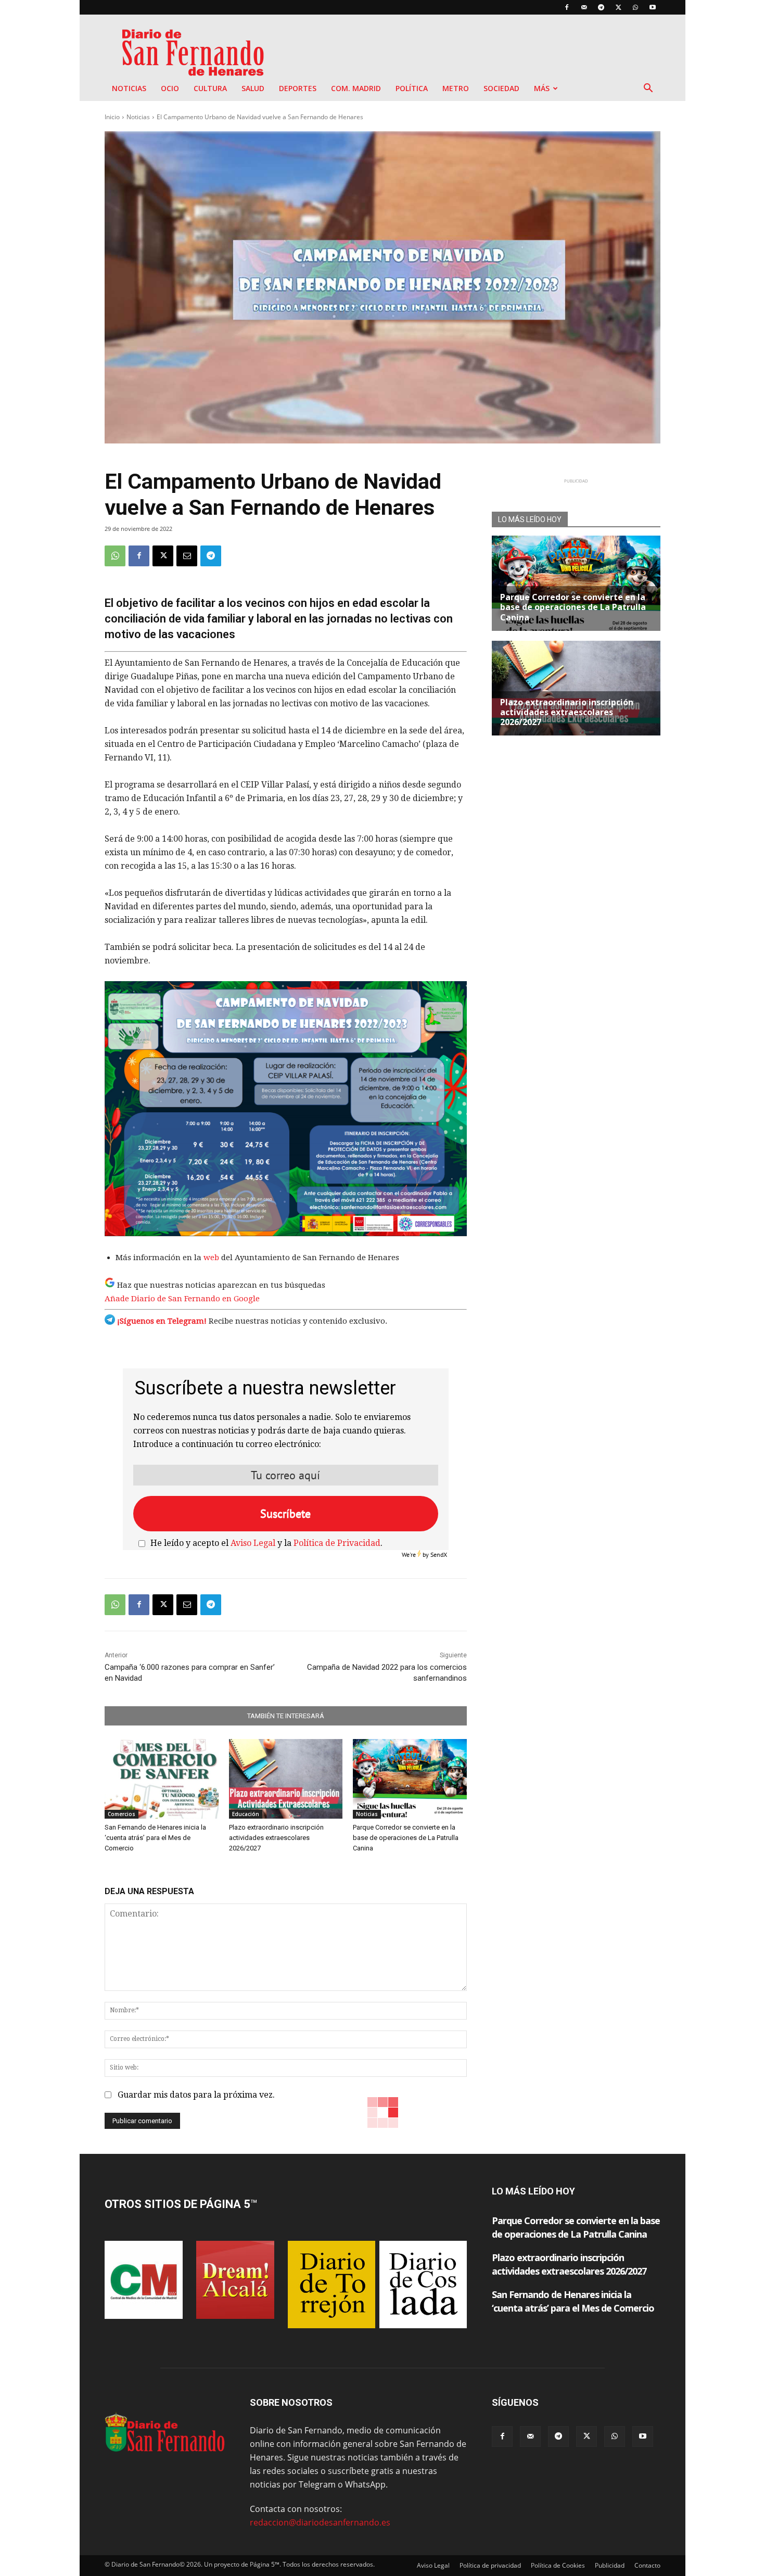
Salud (253, 88)
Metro (456, 88)
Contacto (647, 2565)
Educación (246, 1814)
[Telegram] (601, 7)
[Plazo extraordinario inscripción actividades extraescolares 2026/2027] (286, 1779)
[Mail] (584, 7)
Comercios (122, 1814)
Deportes (298, 88)
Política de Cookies (558, 2565)
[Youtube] (653, 7)
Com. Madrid (356, 88)
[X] (618, 7)
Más (542, 88)
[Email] (187, 556)
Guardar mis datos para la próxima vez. (196, 2095)
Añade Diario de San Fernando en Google (182, 1299)
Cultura (210, 88)
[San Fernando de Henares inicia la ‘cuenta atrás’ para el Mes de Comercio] (162, 1779)
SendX (439, 1555)
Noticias (129, 88)
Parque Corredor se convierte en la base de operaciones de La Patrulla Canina (406, 1838)
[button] (648, 89)
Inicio (112, 117)
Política (412, 88)
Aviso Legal (253, 1543)
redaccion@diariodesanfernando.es (320, 2522)
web (212, 1258)
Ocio (170, 88)
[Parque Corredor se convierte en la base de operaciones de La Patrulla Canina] (410, 1779)
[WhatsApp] (635, 7)
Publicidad (610, 2565)
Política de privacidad (490, 2565)
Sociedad (501, 88)
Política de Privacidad (337, 1543)
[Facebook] (567, 7)
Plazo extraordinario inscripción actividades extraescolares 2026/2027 (276, 1838)
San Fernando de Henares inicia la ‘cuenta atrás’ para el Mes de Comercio (155, 1838)
